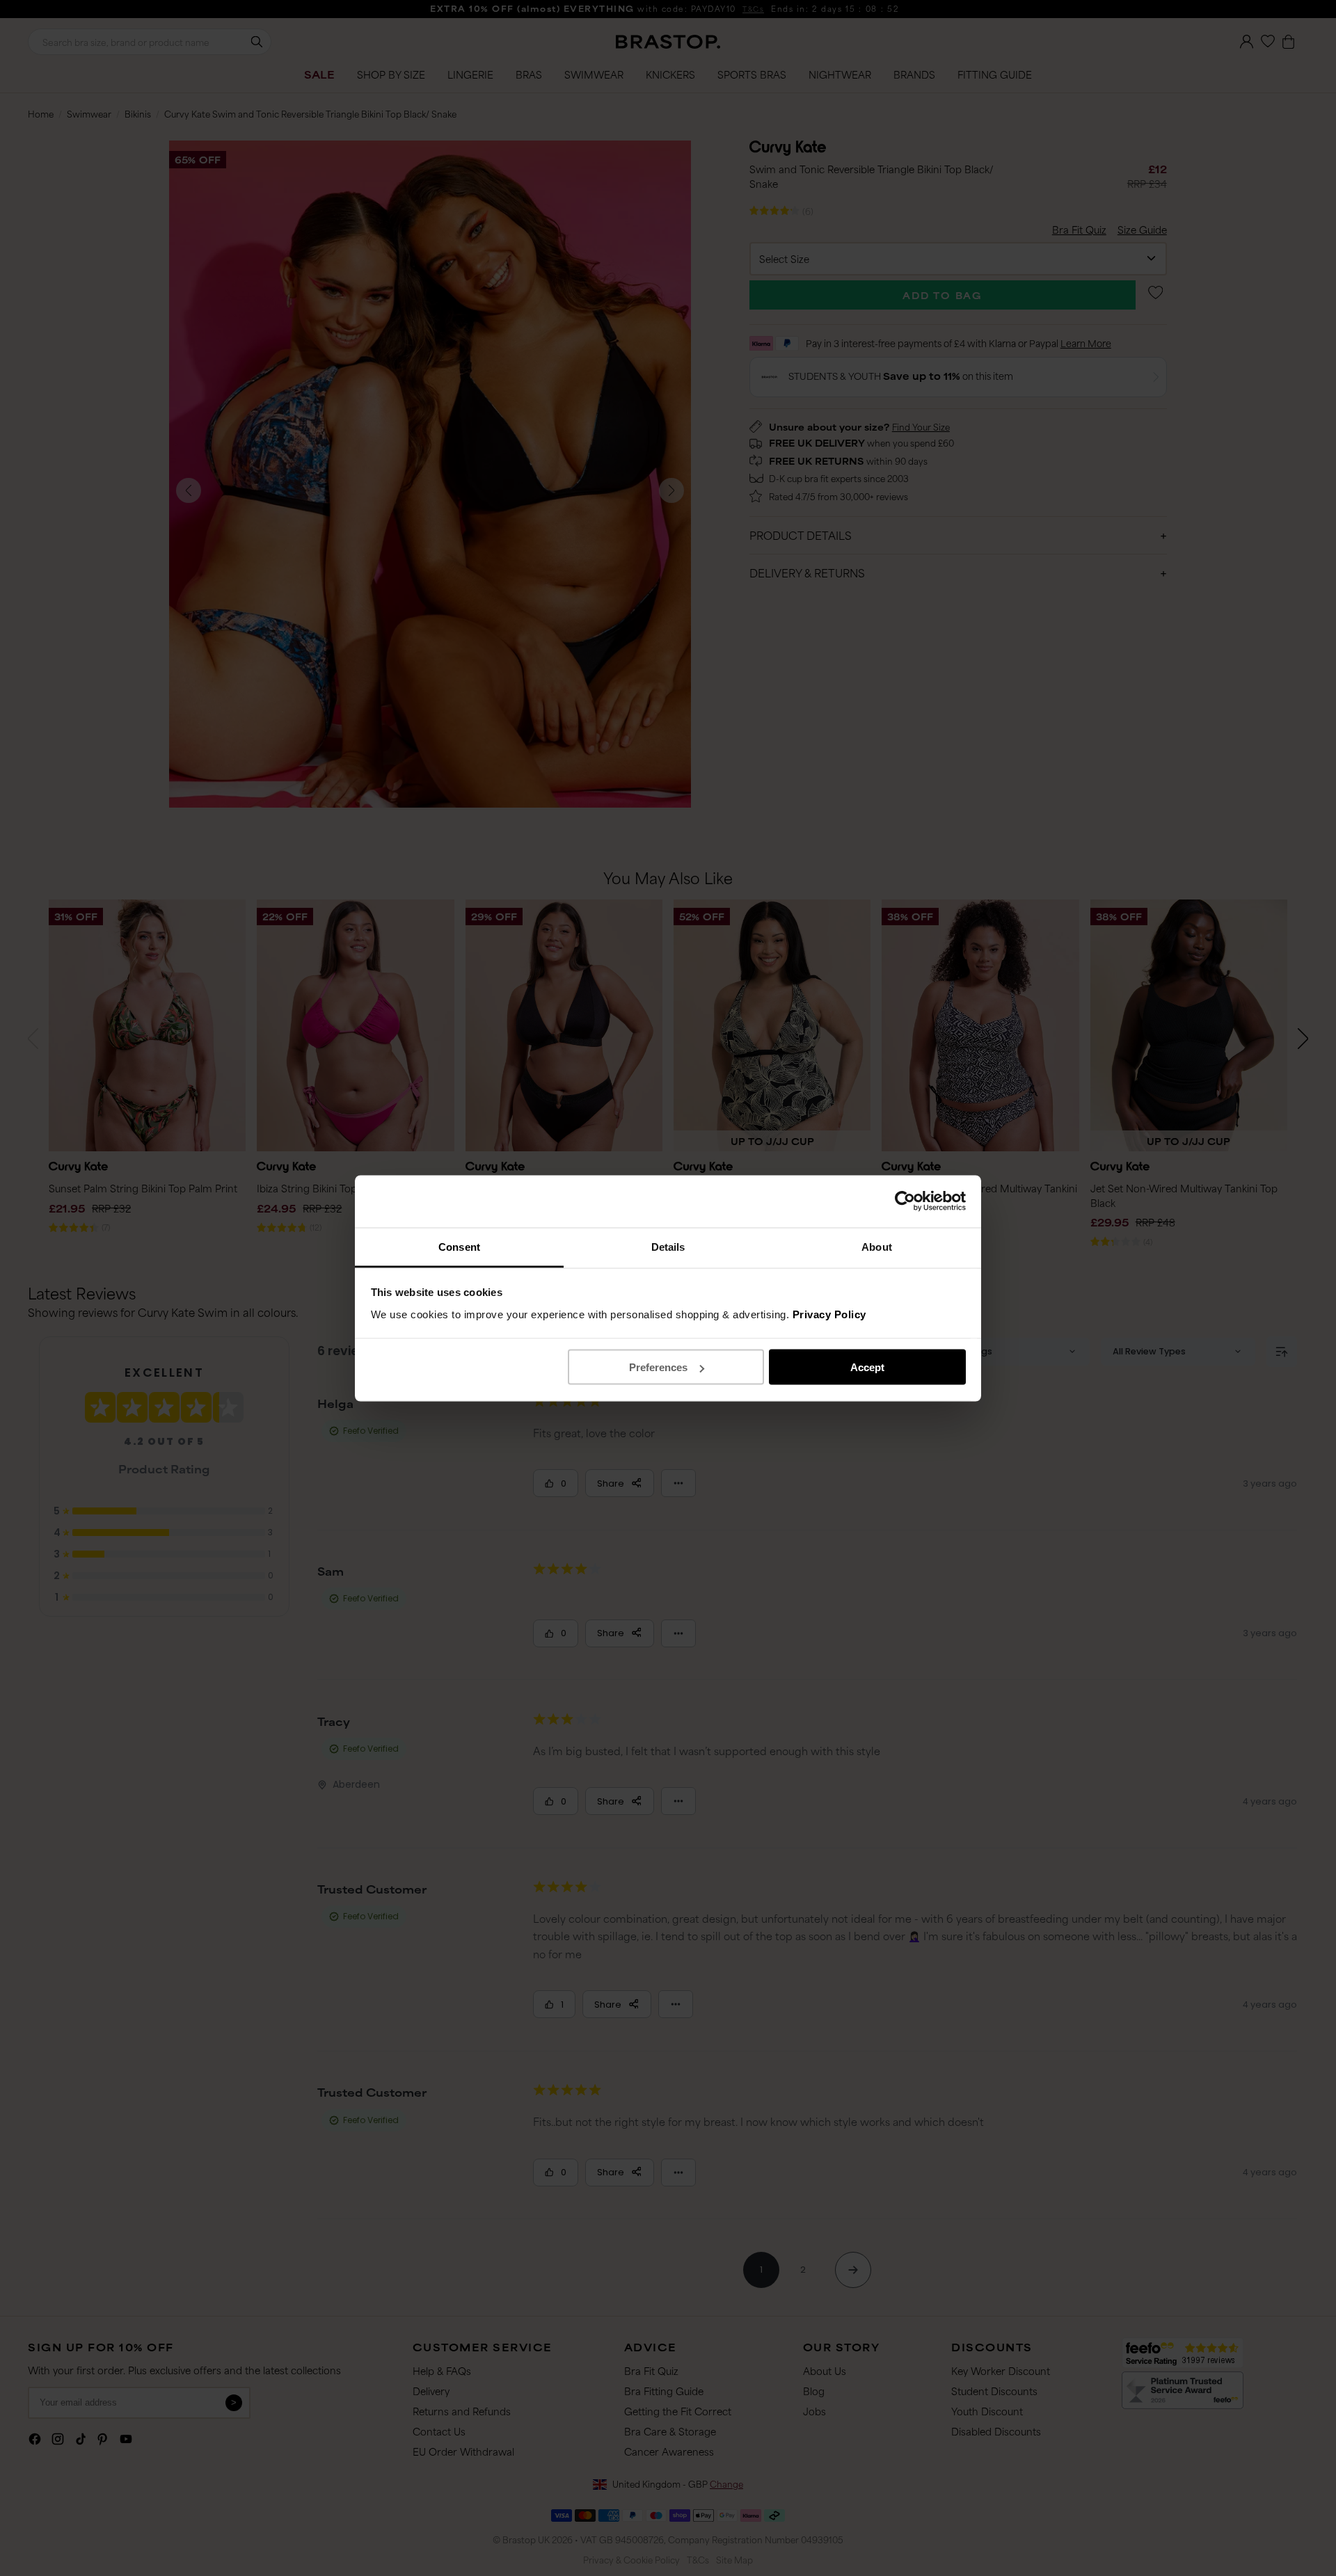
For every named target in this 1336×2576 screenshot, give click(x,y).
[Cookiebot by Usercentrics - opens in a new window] (905, 1201)
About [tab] (877, 1246)
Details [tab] (668, 1246)
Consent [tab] (459, 1246)
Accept (867, 1367)
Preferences (658, 1367)
